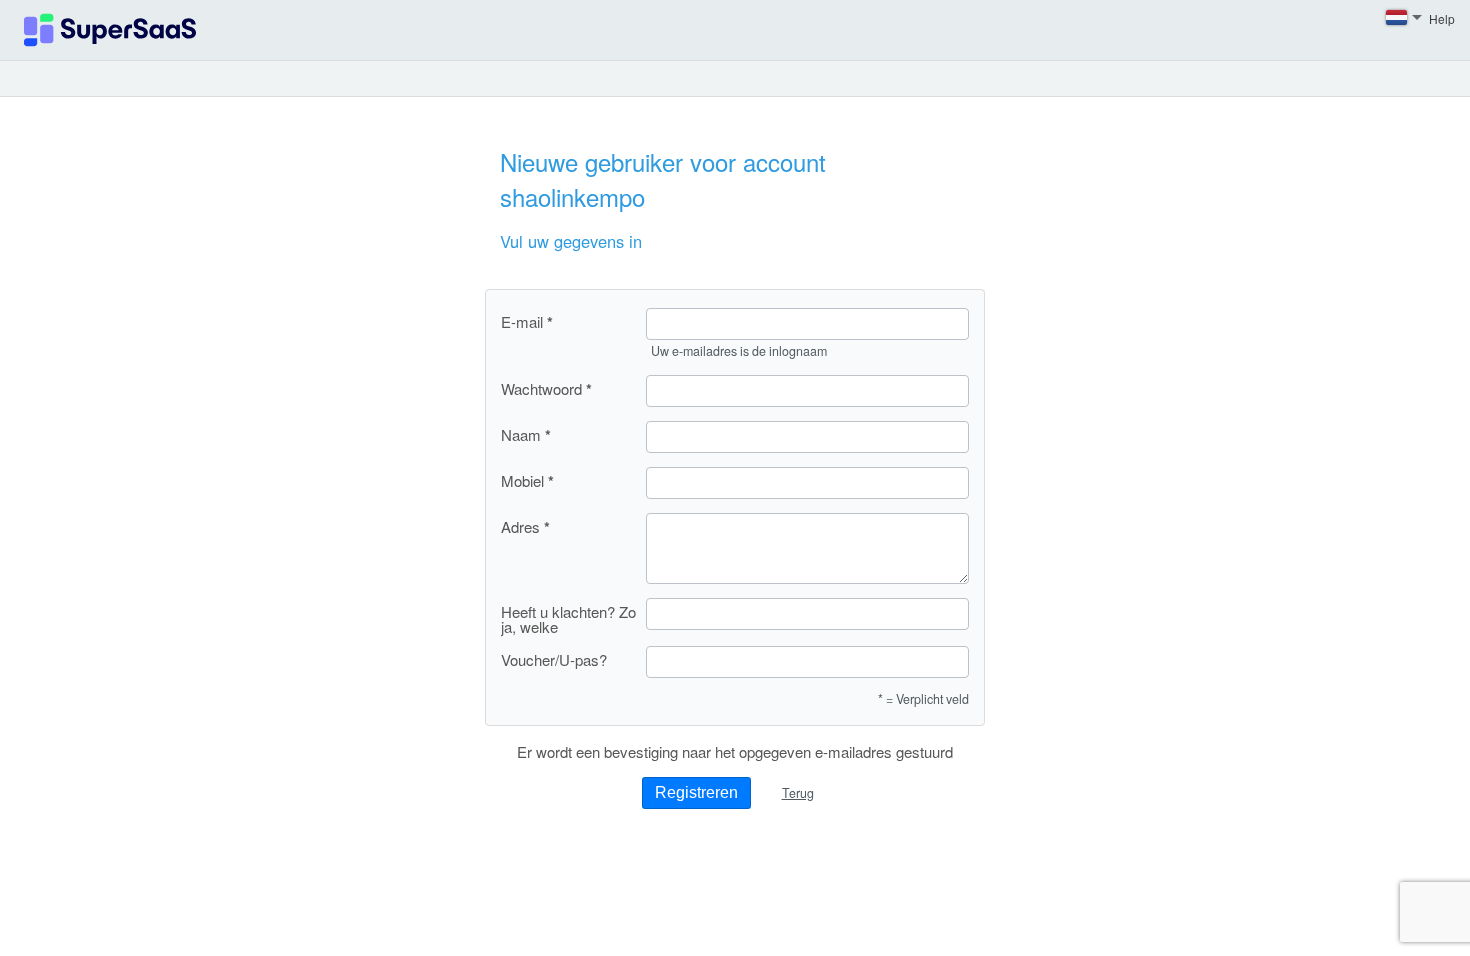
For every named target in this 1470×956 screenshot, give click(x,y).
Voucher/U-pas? (554, 659)
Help (1442, 18)
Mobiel (522, 481)
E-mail (522, 322)
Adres (520, 527)
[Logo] (110, 30)
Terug (798, 793)
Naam (521, 435)
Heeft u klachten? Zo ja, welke (568, 619)
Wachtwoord (541, 389)
